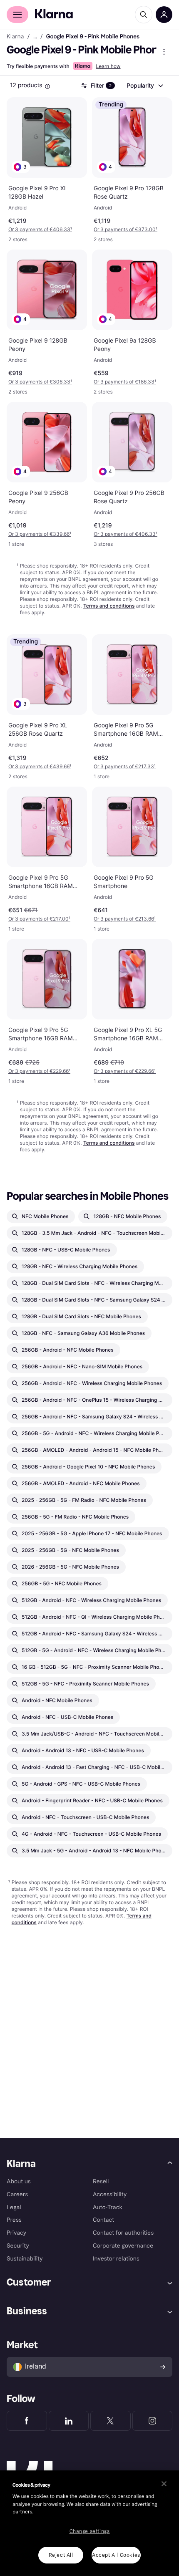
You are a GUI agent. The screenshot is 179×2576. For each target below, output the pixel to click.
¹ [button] (40, 229)
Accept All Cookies (116, 2555)
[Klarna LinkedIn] (69, 2421)
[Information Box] (47, 86)
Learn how (108, 66)
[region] (89, 2523)
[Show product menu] (164, 52)
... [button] (35, 37)
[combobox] (144, 86)
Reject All (61, 2555)
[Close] (164, 2484)
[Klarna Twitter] (111, 2421)
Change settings (90, 2531)
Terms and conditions (109, 606)
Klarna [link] (15, 37)
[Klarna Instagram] (153, 2421)
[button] (21, 167)
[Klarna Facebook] (27, 2421)
